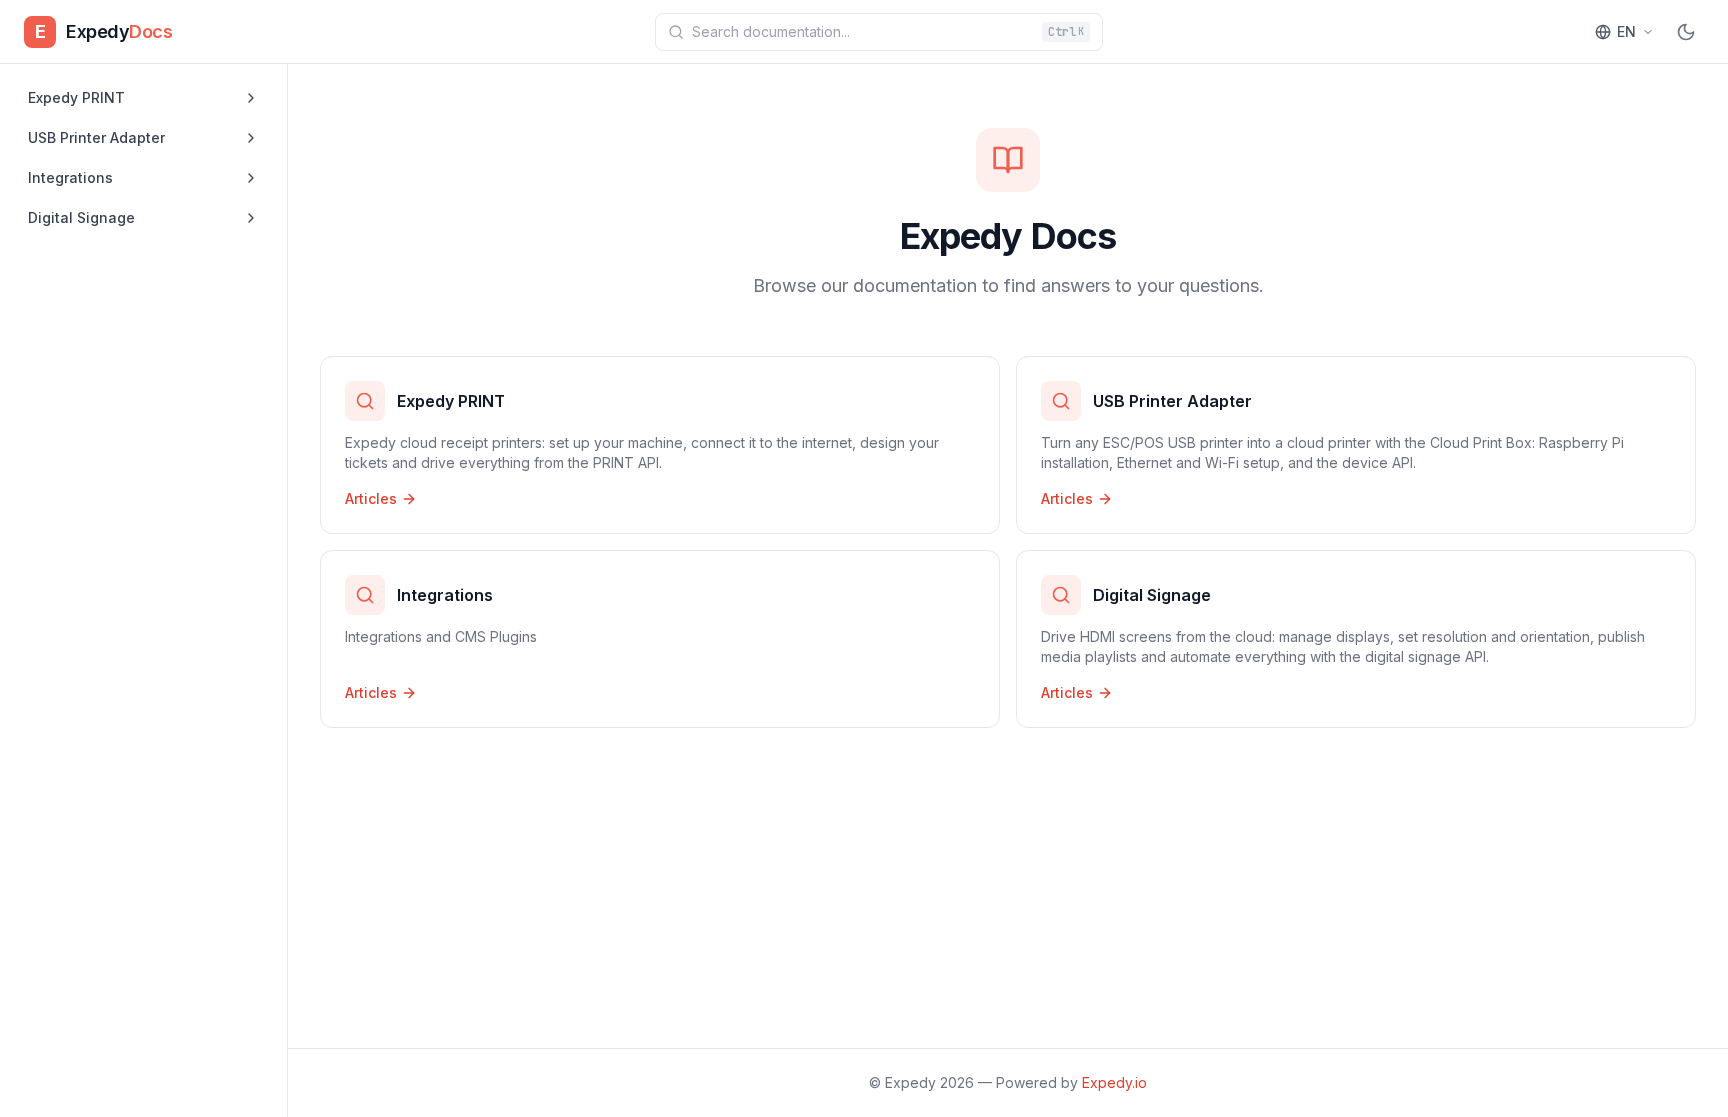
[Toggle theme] (1686, 32)
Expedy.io (1114, 1082)
